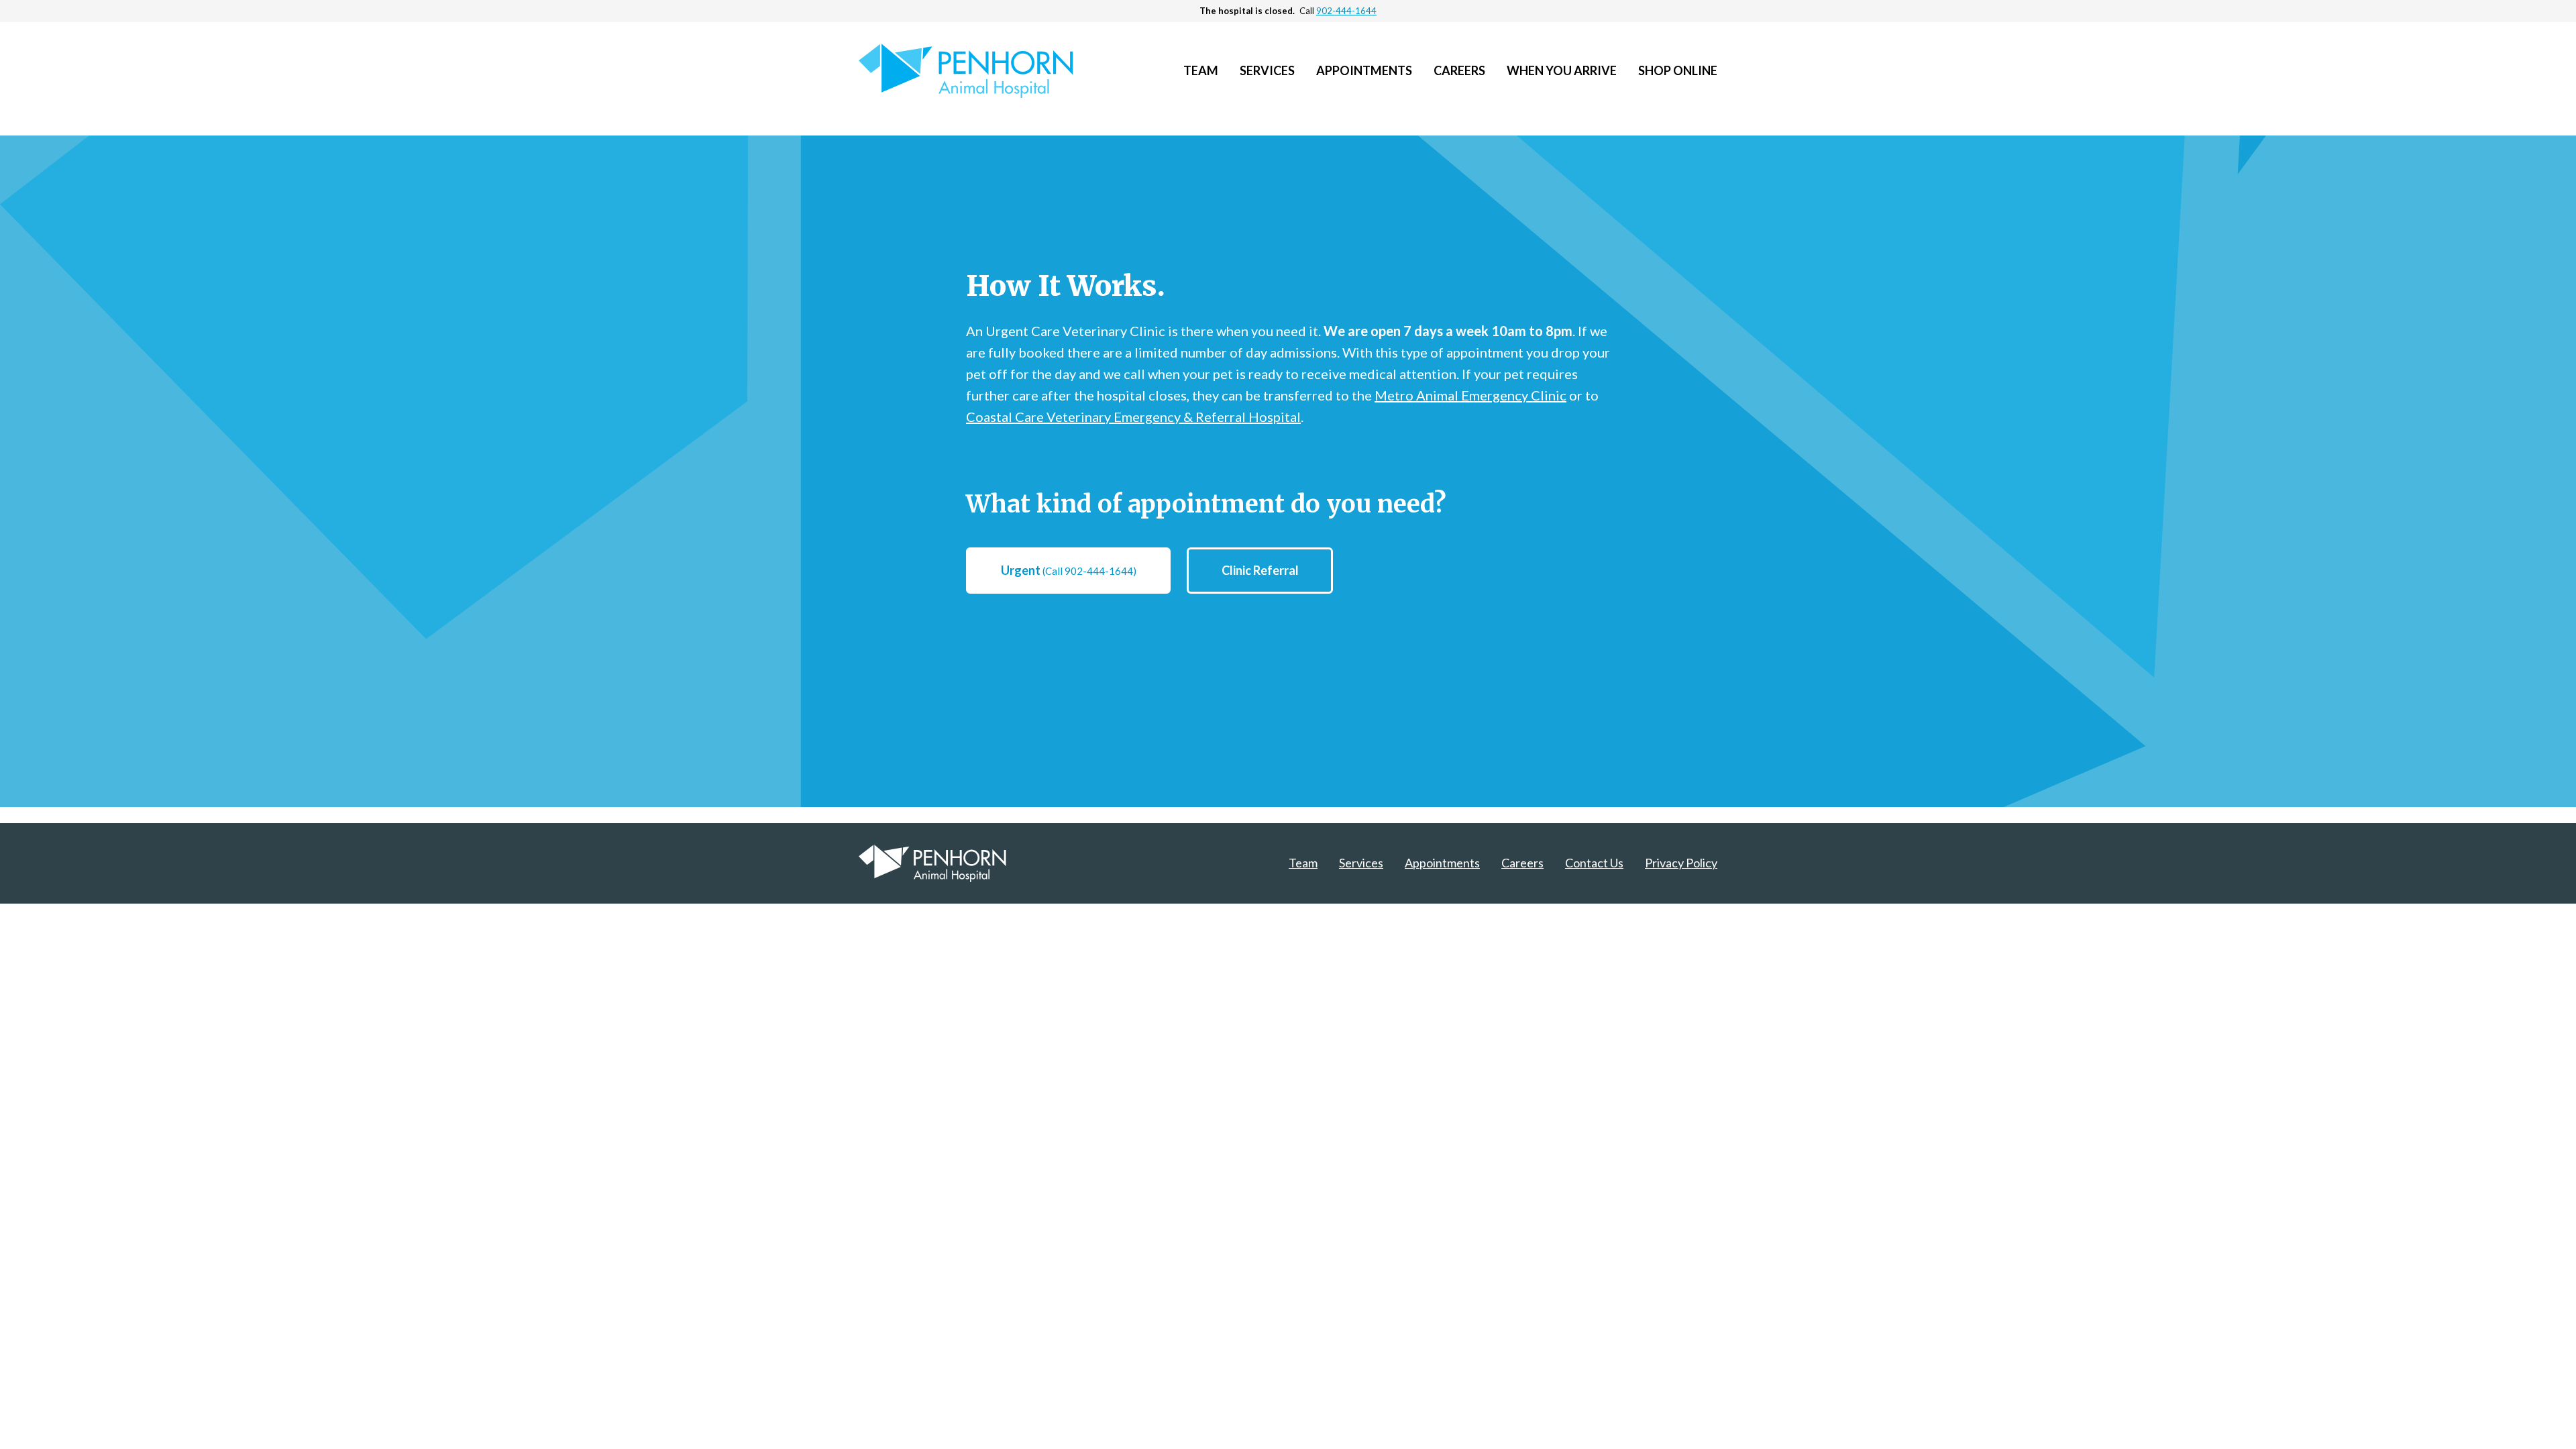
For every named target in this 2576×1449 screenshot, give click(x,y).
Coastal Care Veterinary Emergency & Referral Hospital (1133, 417)
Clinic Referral (1260, 570)
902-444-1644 (1346, 11)
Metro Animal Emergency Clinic (1470, 395)
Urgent (1069, 570)
